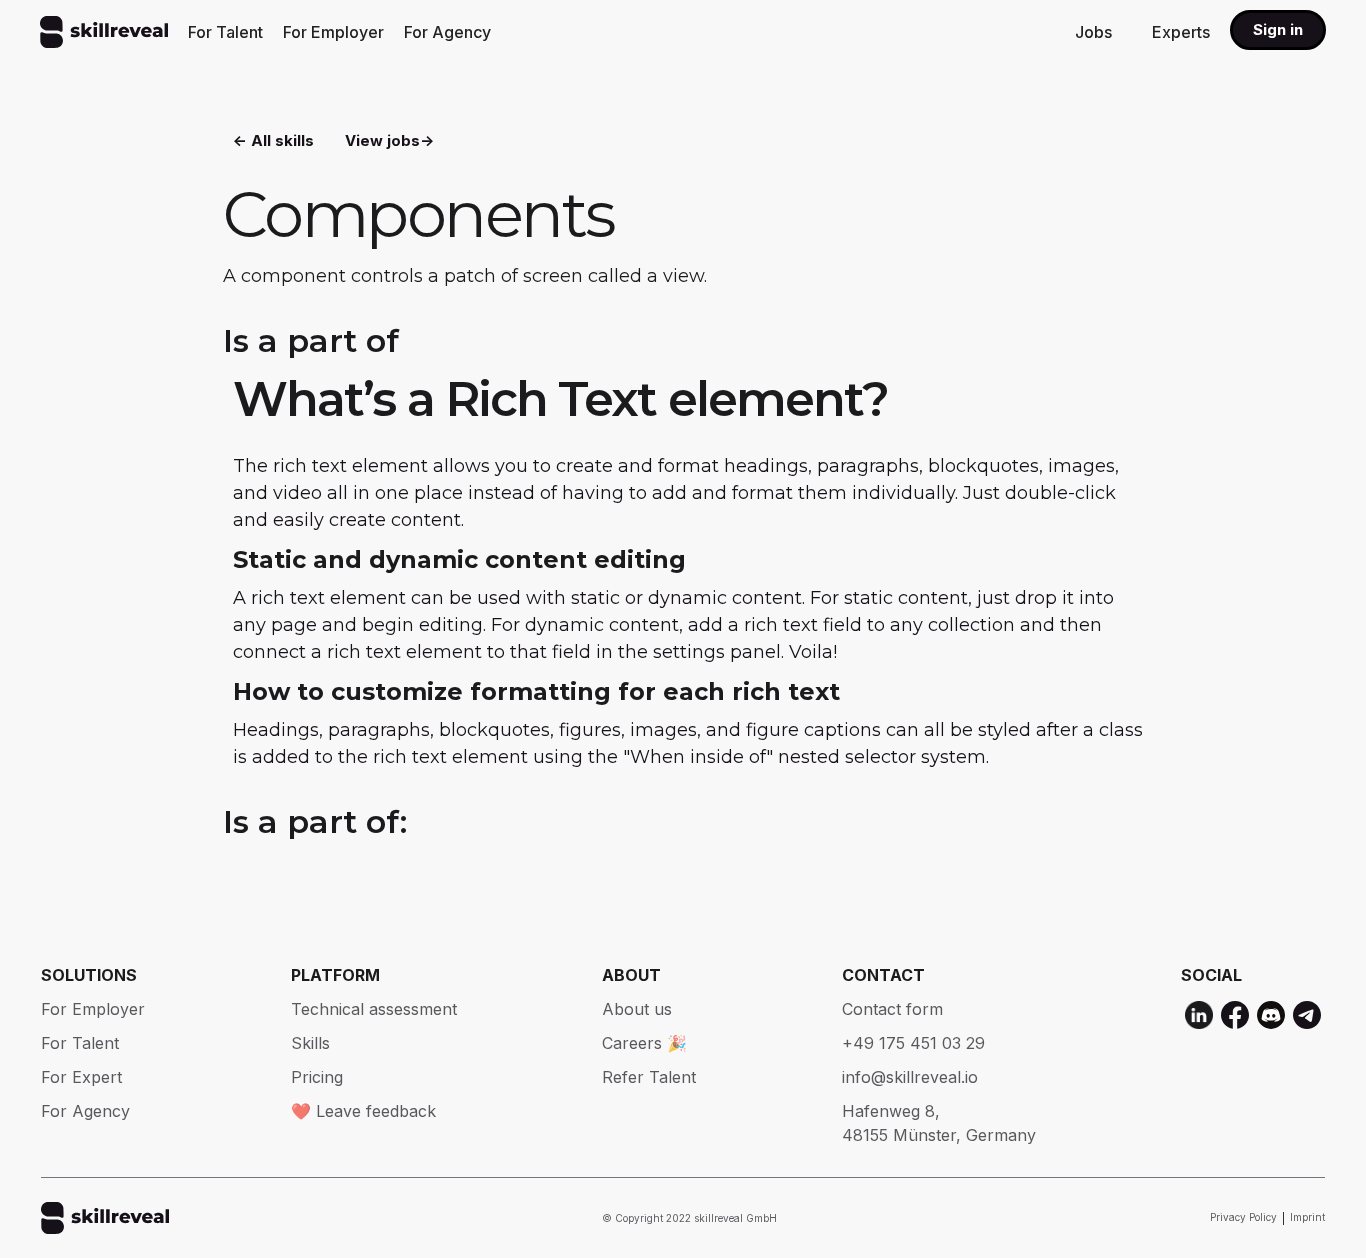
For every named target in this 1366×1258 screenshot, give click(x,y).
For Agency (447, 32)
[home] (104, 32)
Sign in (1278, 29)
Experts (1181, 32)
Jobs (1093, 32)
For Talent (225, 32)
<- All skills (273, 140)
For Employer (333, 32)
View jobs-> (389, 140)
